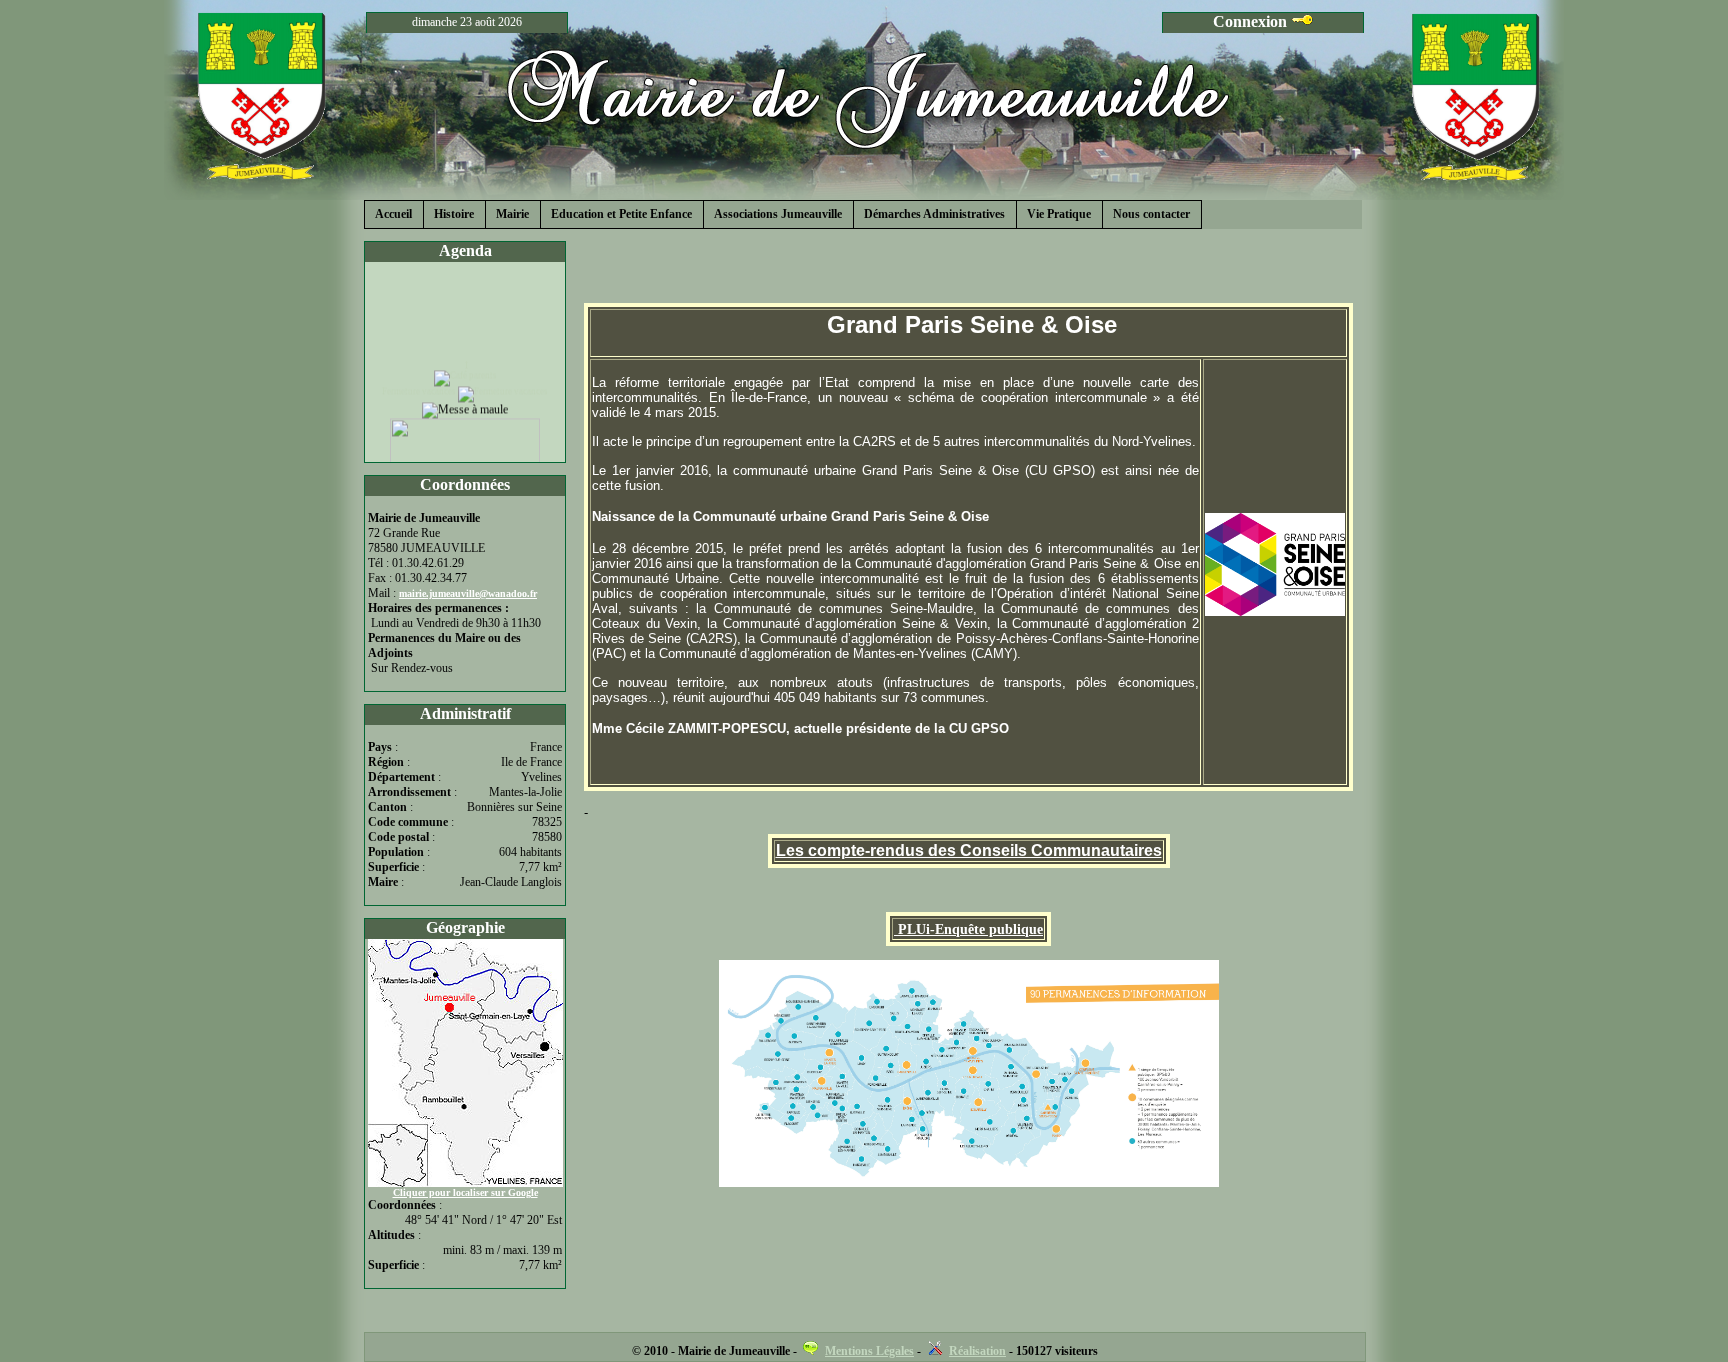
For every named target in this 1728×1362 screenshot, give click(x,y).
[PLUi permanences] (969, 1073)
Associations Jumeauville (778, 214)
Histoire (454, 214)
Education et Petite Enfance (621, 214)
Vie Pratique (1059, 214)
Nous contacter (1151, 214)
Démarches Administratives (934, 214)
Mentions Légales (869, 1351)
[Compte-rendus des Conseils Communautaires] (896, 929)
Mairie (512, 214)
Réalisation (977, 1351)
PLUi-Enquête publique (970, 929)
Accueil (393, 214)
